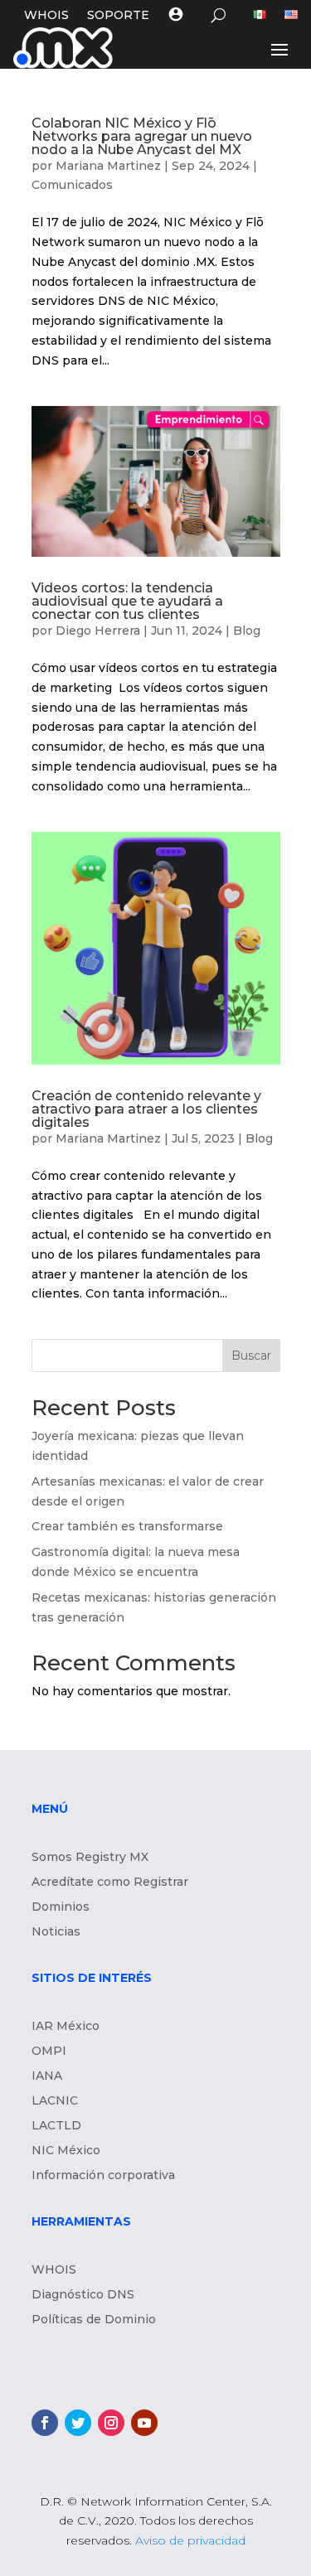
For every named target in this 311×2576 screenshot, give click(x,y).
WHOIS (46, 16)
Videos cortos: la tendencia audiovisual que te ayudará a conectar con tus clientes (127, 601)
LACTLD (56, 2126)
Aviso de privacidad (190, 2540)
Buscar (251, 1356)
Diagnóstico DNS (83, 2295)
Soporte (118, 16)
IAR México (66, 2027)
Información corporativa (103, 2176)
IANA (47, 2076)
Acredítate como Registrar (110, 1882)
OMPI (49, 2052)
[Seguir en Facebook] (45, 2423)
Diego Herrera (98, 631)
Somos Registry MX (90, 1858)
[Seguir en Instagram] (111, 2423)
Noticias (56, 1932)
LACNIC (55, 2101)
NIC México (66, 2151)
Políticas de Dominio (94, 2320)
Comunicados (72, 185)
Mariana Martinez (108, 166)
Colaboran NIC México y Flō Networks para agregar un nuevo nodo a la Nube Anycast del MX (142, 136)
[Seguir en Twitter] (78, 2423)
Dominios (61, 1907)
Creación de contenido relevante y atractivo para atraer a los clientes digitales (146, 1109)
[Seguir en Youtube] (144, 2423)
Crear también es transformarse (127, 1526)
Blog (247, 631)
